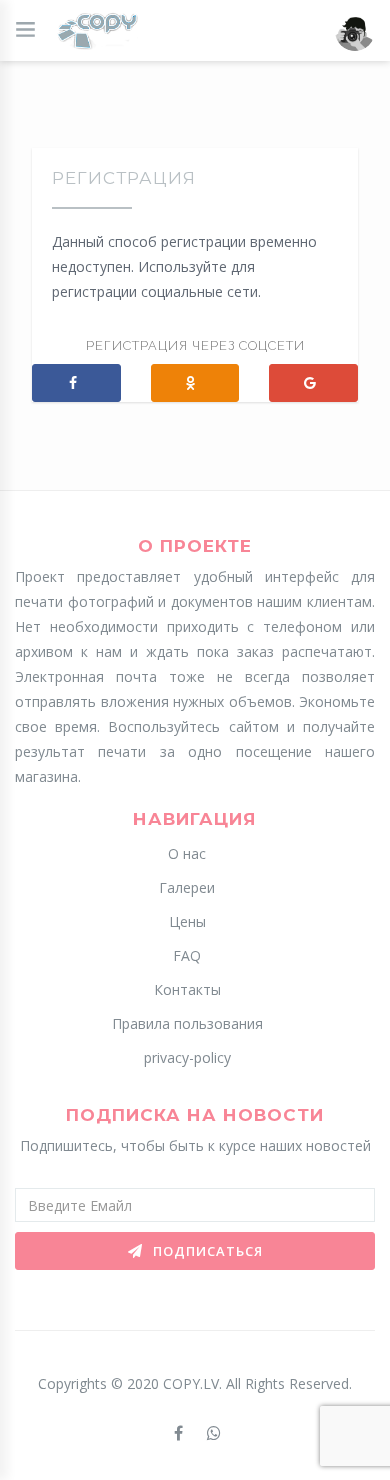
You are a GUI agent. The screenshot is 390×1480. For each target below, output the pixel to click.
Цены (187, 921)
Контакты (187, 989)
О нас (187, 853)
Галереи (187, 887)
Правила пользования (187, 1023)
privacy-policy (187, 1057)
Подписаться (206, 1251)
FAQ (187, 955)
